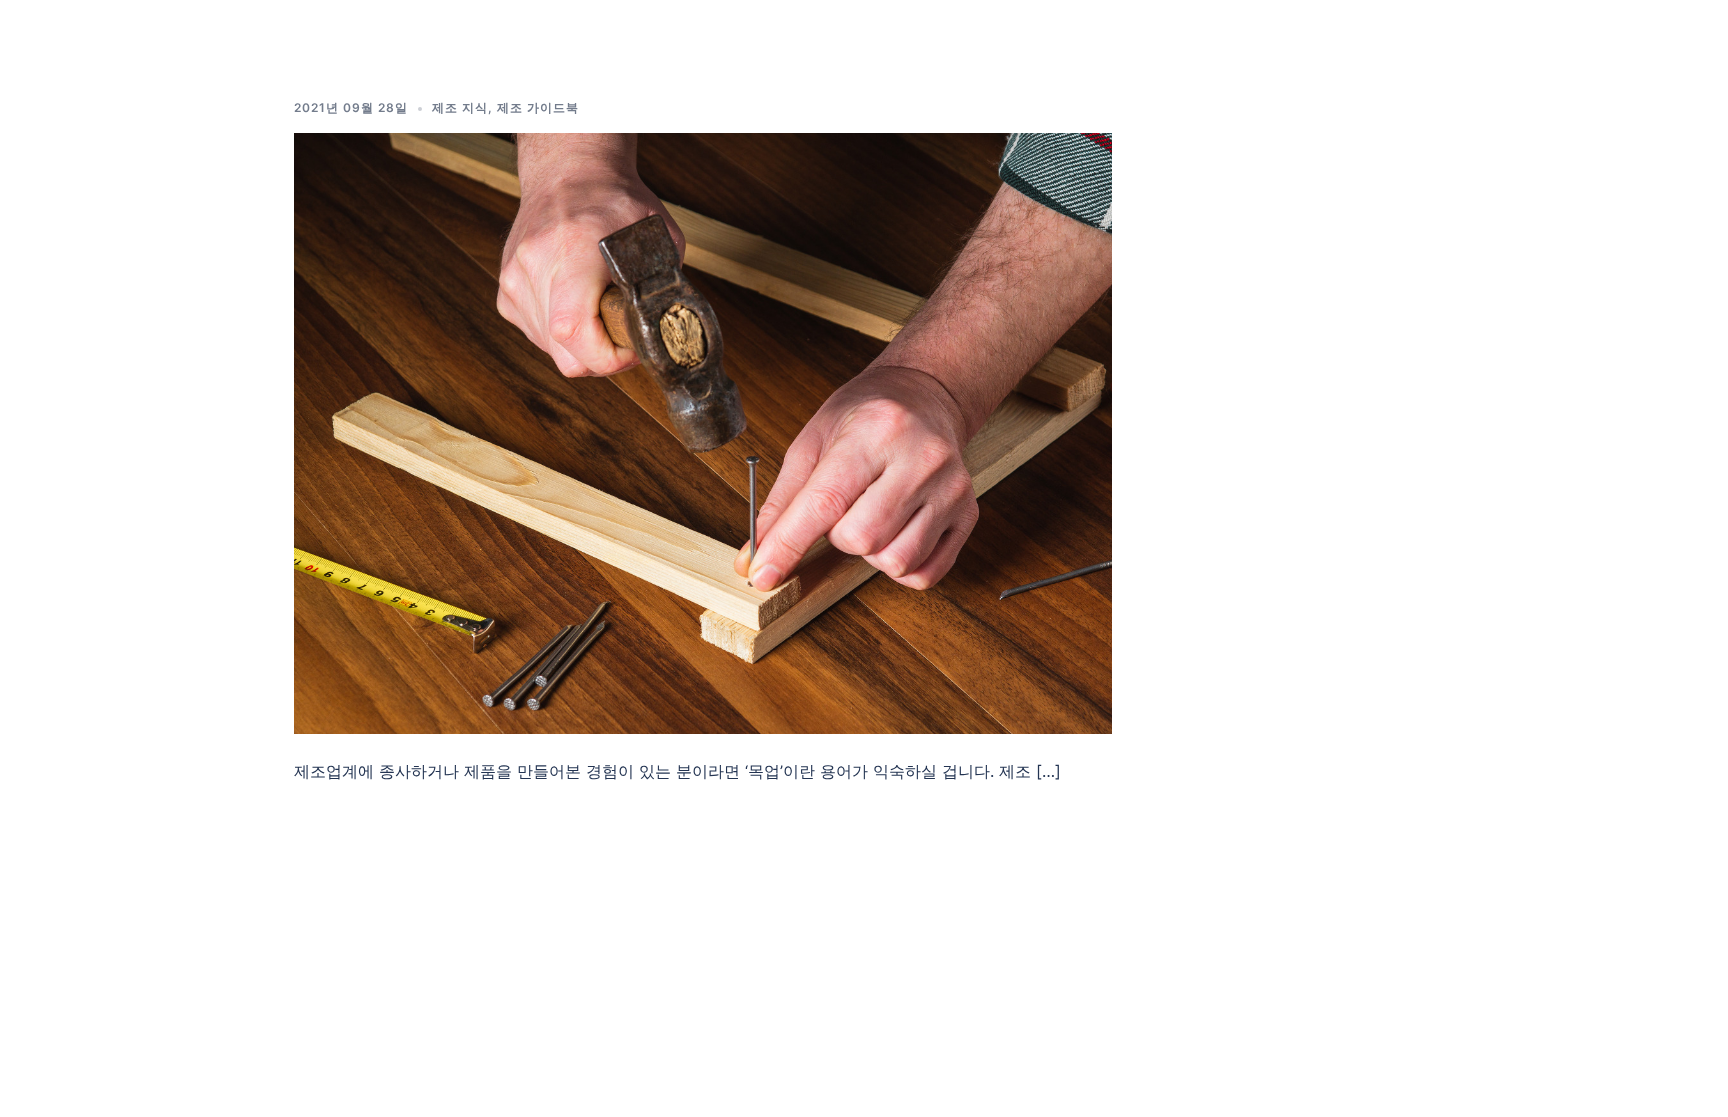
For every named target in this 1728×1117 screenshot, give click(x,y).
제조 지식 (460, 107)
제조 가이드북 (538, 107)
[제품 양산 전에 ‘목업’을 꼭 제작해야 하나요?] (703, 432)
